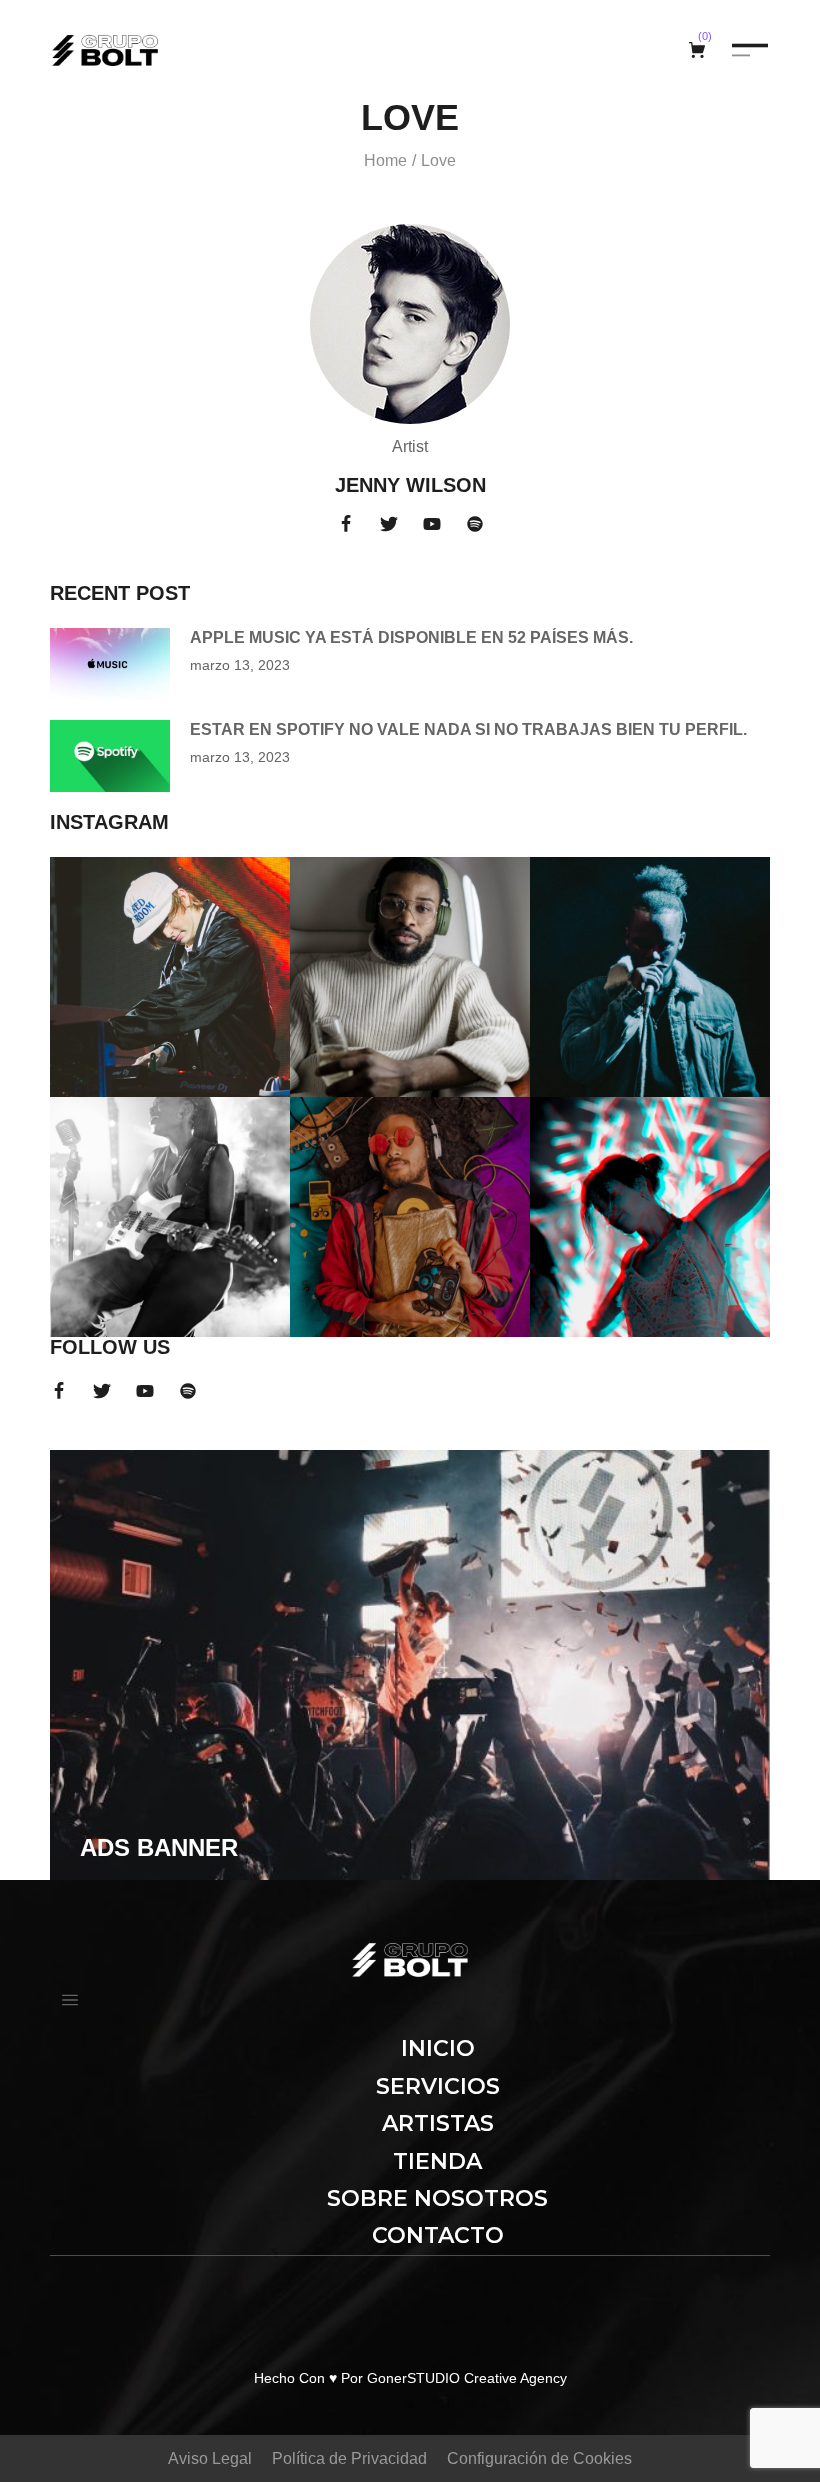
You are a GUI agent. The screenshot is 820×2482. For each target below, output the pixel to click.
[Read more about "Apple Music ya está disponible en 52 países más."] (110, 664)
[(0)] (699, 50)
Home (385, 160)
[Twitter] (389, 524)
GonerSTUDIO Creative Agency (467, 2378)
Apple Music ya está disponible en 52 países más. (411, 637)
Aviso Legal (210, 2458)
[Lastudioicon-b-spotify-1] (475, 524)
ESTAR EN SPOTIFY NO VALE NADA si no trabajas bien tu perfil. (468, 729)
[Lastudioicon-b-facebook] (346, 524)
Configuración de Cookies (539, 2458)
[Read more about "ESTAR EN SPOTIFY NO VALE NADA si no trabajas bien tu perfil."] (110, 756)
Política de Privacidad (349, 2458)
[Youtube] (432, 524)
